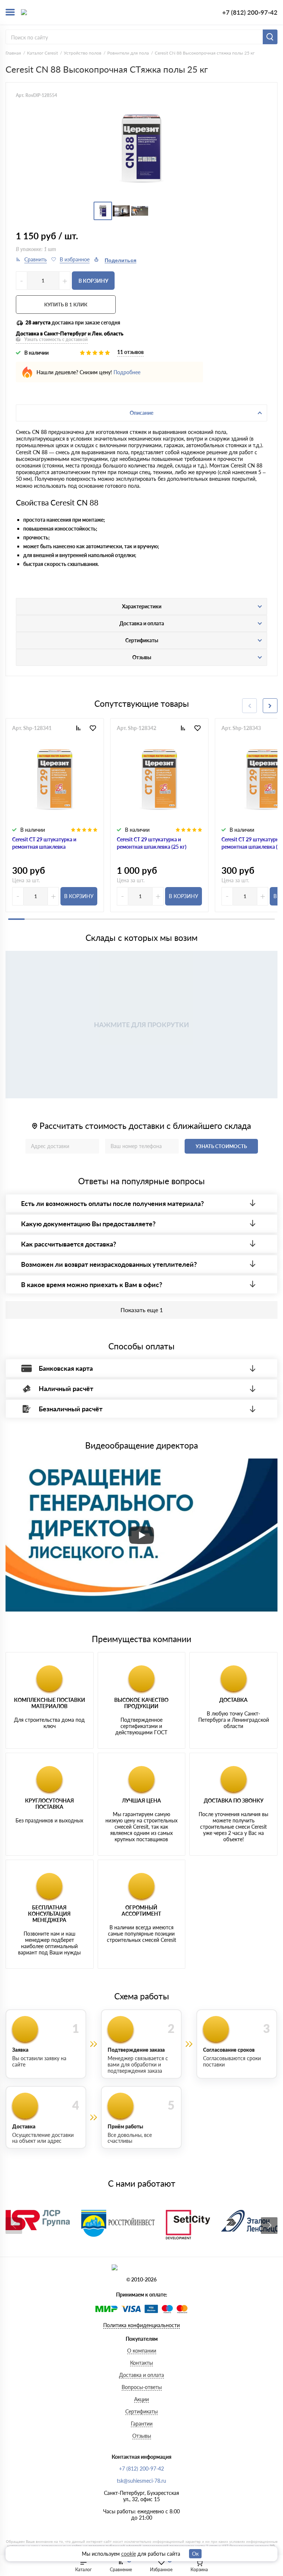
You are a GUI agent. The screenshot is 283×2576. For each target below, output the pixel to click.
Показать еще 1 (142, 1310)
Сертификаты (141, 2411)
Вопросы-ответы (142, 2387)
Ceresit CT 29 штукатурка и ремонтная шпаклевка (44, 843)
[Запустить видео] (141, 1535)
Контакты (141, 2363)
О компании (142, 2351)
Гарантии (142, 2424)
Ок (195, 2554)
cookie (129, 2554)
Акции (141, 2399)
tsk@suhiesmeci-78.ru (141, 2481)
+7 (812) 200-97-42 (250, 12)
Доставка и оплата (141, 2375)
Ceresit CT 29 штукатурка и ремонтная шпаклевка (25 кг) (152, 843)
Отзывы (142, 2436)
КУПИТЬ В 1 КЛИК (66, 305)
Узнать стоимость (221, 1146)
